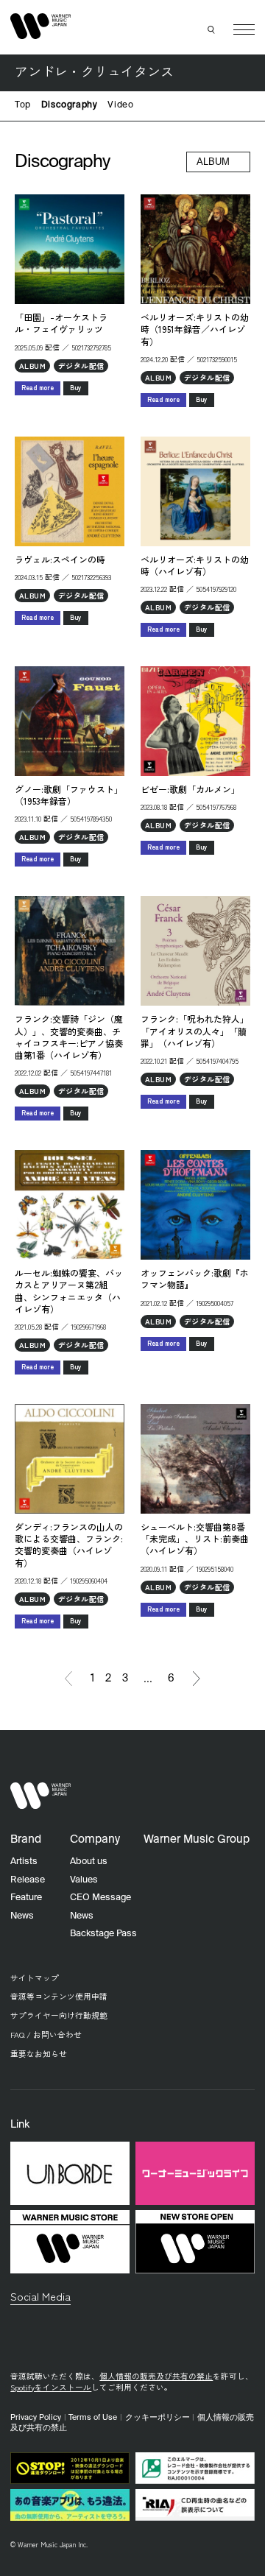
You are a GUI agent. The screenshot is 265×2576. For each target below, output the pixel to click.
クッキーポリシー (158, 2418)
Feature (26, 1898)
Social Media (40, 2296)
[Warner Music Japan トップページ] (40, 27)
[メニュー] (244, 30)
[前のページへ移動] (68, 1679)
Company (95, 1839)
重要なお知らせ (39, 2054)
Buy (76, 388)
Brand (26, 1839)
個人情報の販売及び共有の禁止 (156, 2376)
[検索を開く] (212, 29)
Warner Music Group (197, 1839)
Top (23, 105)
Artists (24, 1862)
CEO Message (100, 1898)
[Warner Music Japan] (40, 1796)
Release (28, 1880)
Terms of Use (93, 2418)
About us (89, 1862)
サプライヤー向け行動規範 (59, 2015)
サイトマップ (35, 1978)
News (22, 1916)
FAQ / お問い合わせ (46, 2035)
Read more (38, 388)
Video (120, 105)
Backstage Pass (103, 1934)
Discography (70, 105)
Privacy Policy (36, 2418)
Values (84, 1880)
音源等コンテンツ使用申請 (59, 1996)
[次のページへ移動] (197, 1679)
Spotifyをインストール (51, 2387)
